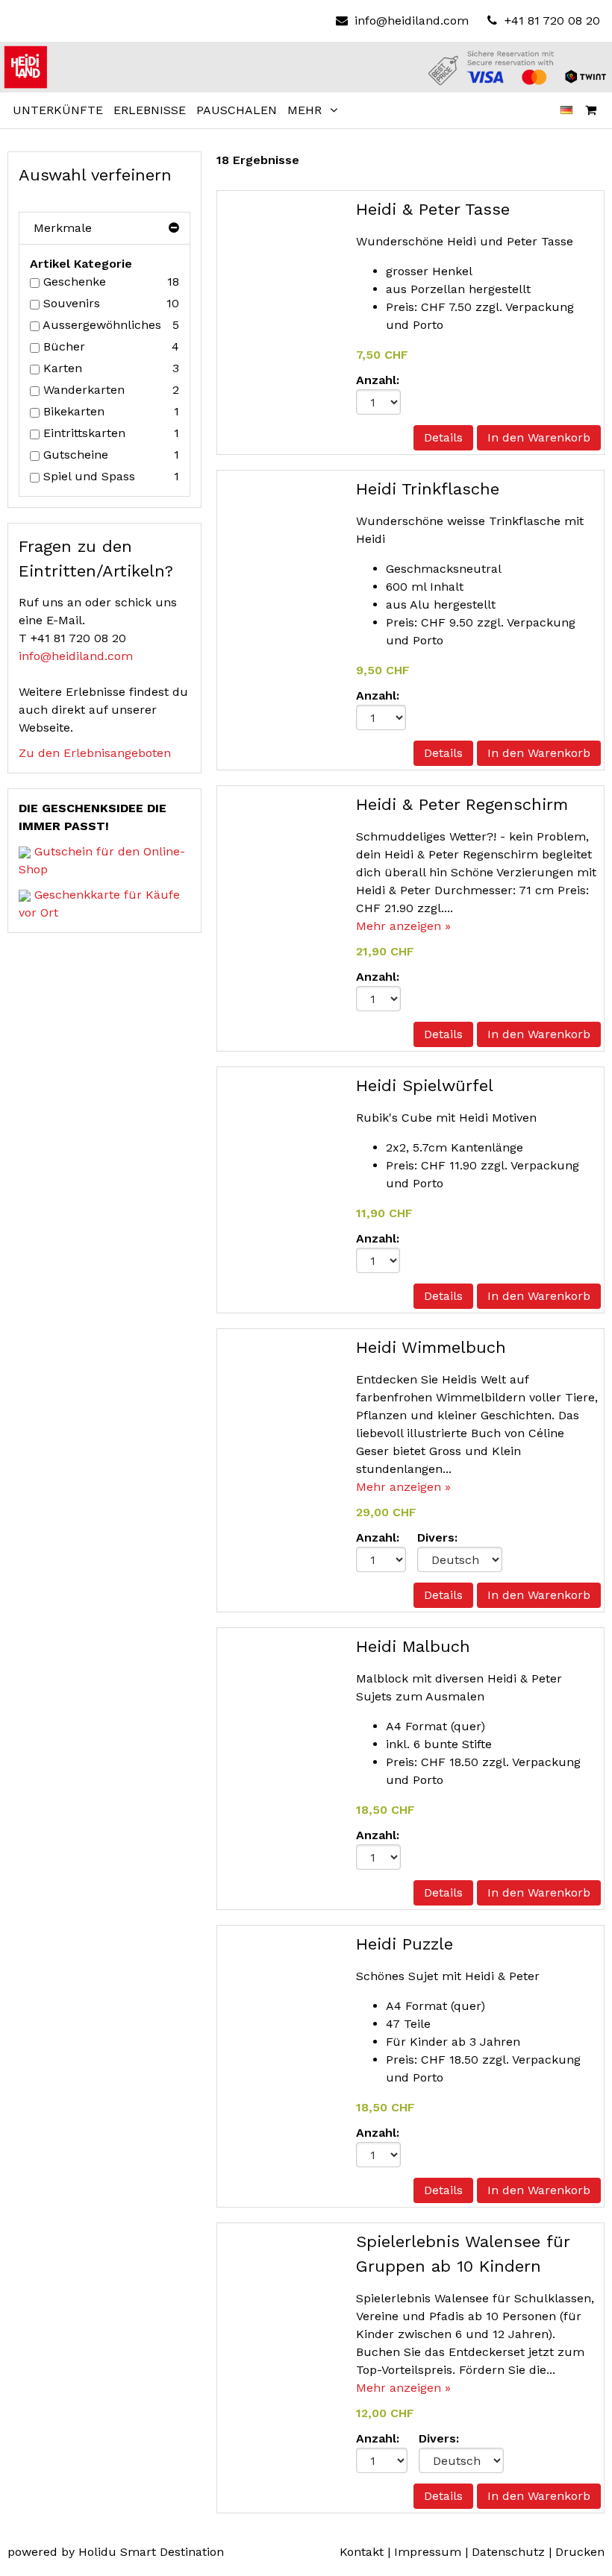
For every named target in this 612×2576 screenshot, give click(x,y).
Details (443, 437)
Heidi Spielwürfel (425, 1086)
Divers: (437, 1537)
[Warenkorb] (591, 110)
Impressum (428, 2552)
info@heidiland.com (411, 21)
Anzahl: (378, 380)
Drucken (580, 2552)
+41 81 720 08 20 (550, 21)
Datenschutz (508, 2552)
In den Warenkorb (539, 437)
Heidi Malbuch (413, 1646)
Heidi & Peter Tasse (433, 209)
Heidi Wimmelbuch (431, 1347)
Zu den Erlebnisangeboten (95, 753)
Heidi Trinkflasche (428, 489)
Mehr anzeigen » (403, 926)
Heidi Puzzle (405, 1944)
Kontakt (362, 2552)
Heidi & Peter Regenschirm (462, 804)
